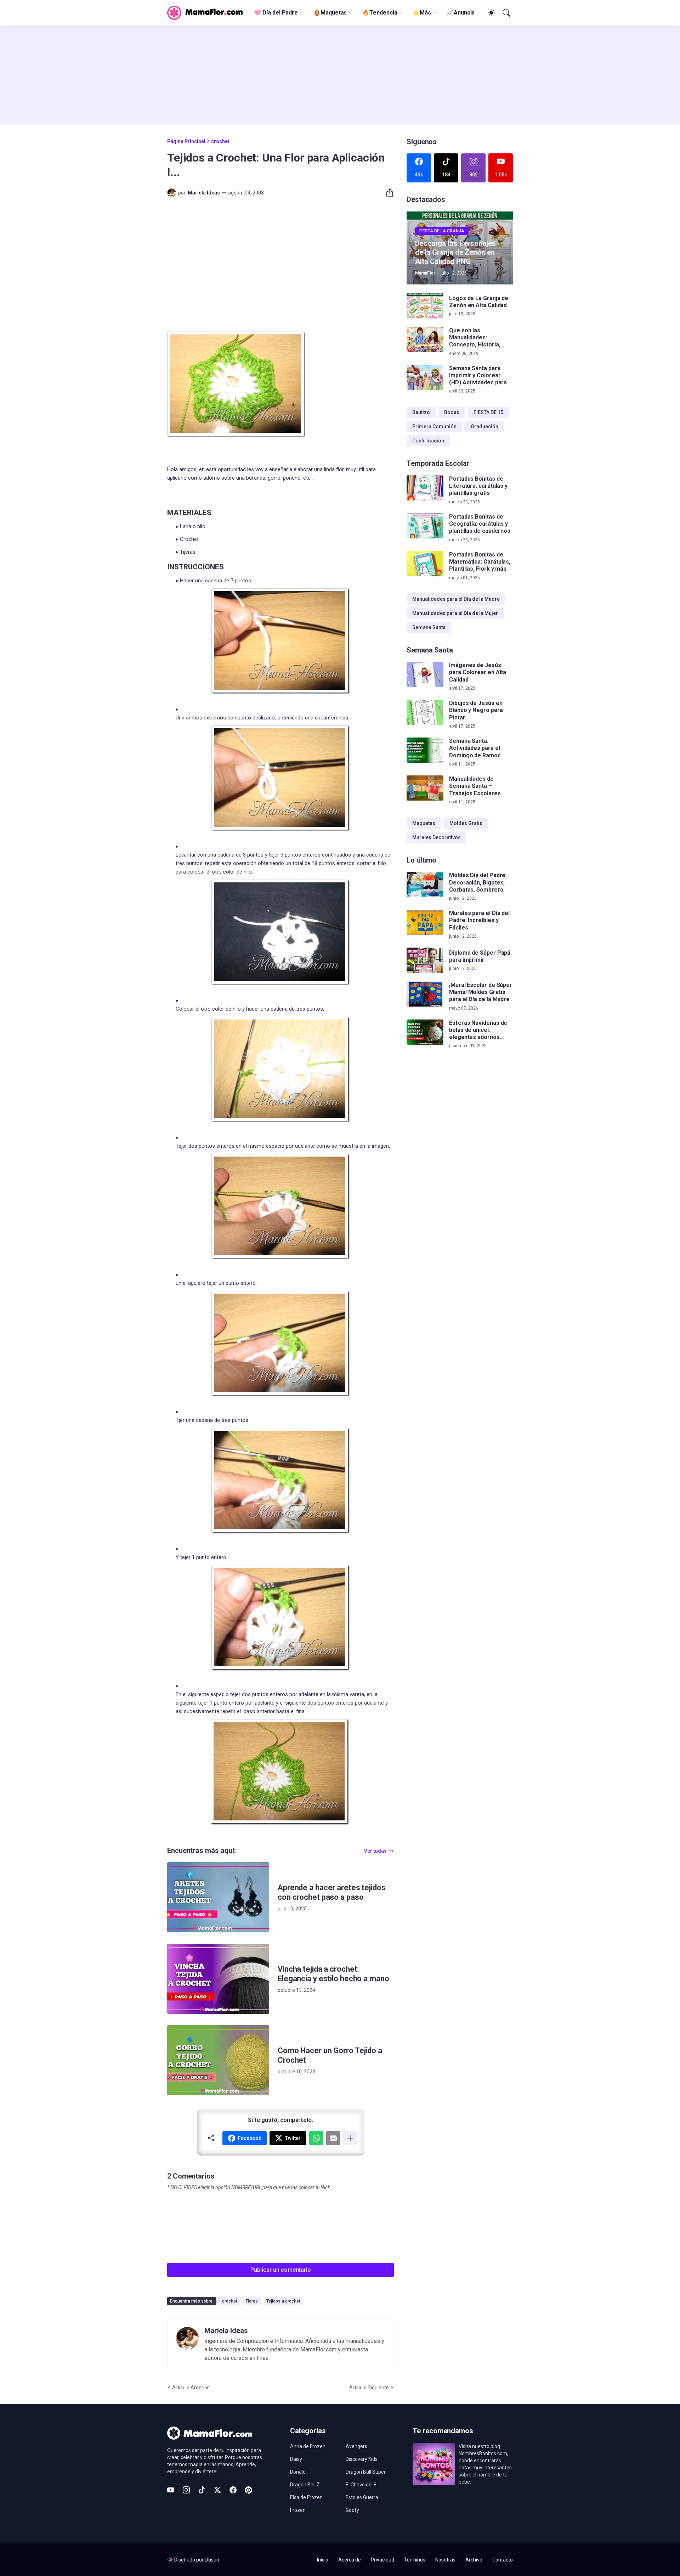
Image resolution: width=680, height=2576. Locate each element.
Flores (252, 2301)
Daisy (296, 2459)
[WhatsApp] (316, 2138)
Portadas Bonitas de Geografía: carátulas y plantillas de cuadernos (480, 524)
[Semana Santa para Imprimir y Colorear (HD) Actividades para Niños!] (425, 378)
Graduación (484, 426)
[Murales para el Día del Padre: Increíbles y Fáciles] (425, 922)
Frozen (298, 2510)
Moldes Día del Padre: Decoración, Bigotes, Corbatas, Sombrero (478, 882)
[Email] (333, 2138)
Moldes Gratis (466, 823)
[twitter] (217, 2490)
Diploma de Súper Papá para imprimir (480, 956)
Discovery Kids (362, 2459)
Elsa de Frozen (306, 2497)
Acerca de (350, 2560)
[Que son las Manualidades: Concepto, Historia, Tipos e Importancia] (425, 340)
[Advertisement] (340, 75)
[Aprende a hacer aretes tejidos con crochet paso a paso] (218, 1897)
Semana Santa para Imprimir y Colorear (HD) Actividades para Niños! (478, 376)
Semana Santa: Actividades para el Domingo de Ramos (475, 748)
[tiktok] (202, 2490)
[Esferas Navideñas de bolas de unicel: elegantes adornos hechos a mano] (425, 1032)
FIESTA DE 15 (488, 412)
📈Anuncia (461, 13)
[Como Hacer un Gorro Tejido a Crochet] (218, 2060)
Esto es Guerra (362, 2497)
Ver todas (375, 1851)
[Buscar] (506, 13)
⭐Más (422, 13)
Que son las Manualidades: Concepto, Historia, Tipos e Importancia (475, 338)
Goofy (352, 2510)
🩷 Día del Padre (276, 13)
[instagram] (186, 2490)
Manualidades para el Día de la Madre (456, 599)
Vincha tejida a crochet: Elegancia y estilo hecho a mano (333, 1974)
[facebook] (233, 2490)
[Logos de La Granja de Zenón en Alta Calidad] (425, 306)
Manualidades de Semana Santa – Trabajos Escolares (475, 786)
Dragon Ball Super (366, 2472)
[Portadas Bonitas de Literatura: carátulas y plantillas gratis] (425, 488)
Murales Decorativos (437, 837)
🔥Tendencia (380, 13)
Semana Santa (429, 627)
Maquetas (424, 823)
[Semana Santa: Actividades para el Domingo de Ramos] (425, 750)
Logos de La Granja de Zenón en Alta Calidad (479, 302)
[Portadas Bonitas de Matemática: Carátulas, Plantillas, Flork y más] (425, 564)
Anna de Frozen (308, 2446)
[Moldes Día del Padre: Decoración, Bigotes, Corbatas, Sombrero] (425, 885)
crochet (220, 141)
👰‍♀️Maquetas (330, 13)
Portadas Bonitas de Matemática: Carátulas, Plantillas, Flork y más (480, 562)
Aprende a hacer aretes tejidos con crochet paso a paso (332, 1893)
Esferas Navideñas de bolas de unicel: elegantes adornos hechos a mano (478, 1030)
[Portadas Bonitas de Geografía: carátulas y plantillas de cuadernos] (425, 526)
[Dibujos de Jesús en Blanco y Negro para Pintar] (425, 712)
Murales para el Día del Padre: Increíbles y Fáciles (479, 920)
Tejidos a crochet (283, 2301)
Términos (415, 2560)
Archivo (474, 2560)
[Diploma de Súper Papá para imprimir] (425, 960)
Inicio (323, 2560)
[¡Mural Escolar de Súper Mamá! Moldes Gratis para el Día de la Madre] (425, 994)
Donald (298, 2472)
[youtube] (171, 2490)
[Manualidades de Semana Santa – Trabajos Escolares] (425, 788)
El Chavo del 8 (361, 2485)
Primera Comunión (434, 426)
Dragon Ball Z (305, 2485)
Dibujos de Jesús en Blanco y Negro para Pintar (476, 710)
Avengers (356, 2446)
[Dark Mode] (490, 13)
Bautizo (421, 412)
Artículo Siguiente (369, 2388)
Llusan (212, 2560)
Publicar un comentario (281, 2270)
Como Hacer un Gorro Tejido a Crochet (330, 2055)
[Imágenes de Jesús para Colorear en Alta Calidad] (425, 674)
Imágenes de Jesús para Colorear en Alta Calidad (478, 672)
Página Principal (186, 141)
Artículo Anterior (191, 2388)
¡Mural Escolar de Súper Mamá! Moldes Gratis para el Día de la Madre (481, 992)
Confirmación (428, 441)
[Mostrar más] (350, 2138)
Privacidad (382, 2560)
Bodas (452, 412)
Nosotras (445, 2560)
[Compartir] (387, 193)
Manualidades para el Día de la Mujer (455, 613)
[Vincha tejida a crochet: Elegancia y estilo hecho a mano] (218, 1979)
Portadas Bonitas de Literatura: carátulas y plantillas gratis (478, 486)
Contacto (503, 2560)
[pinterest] (249, 2490)
